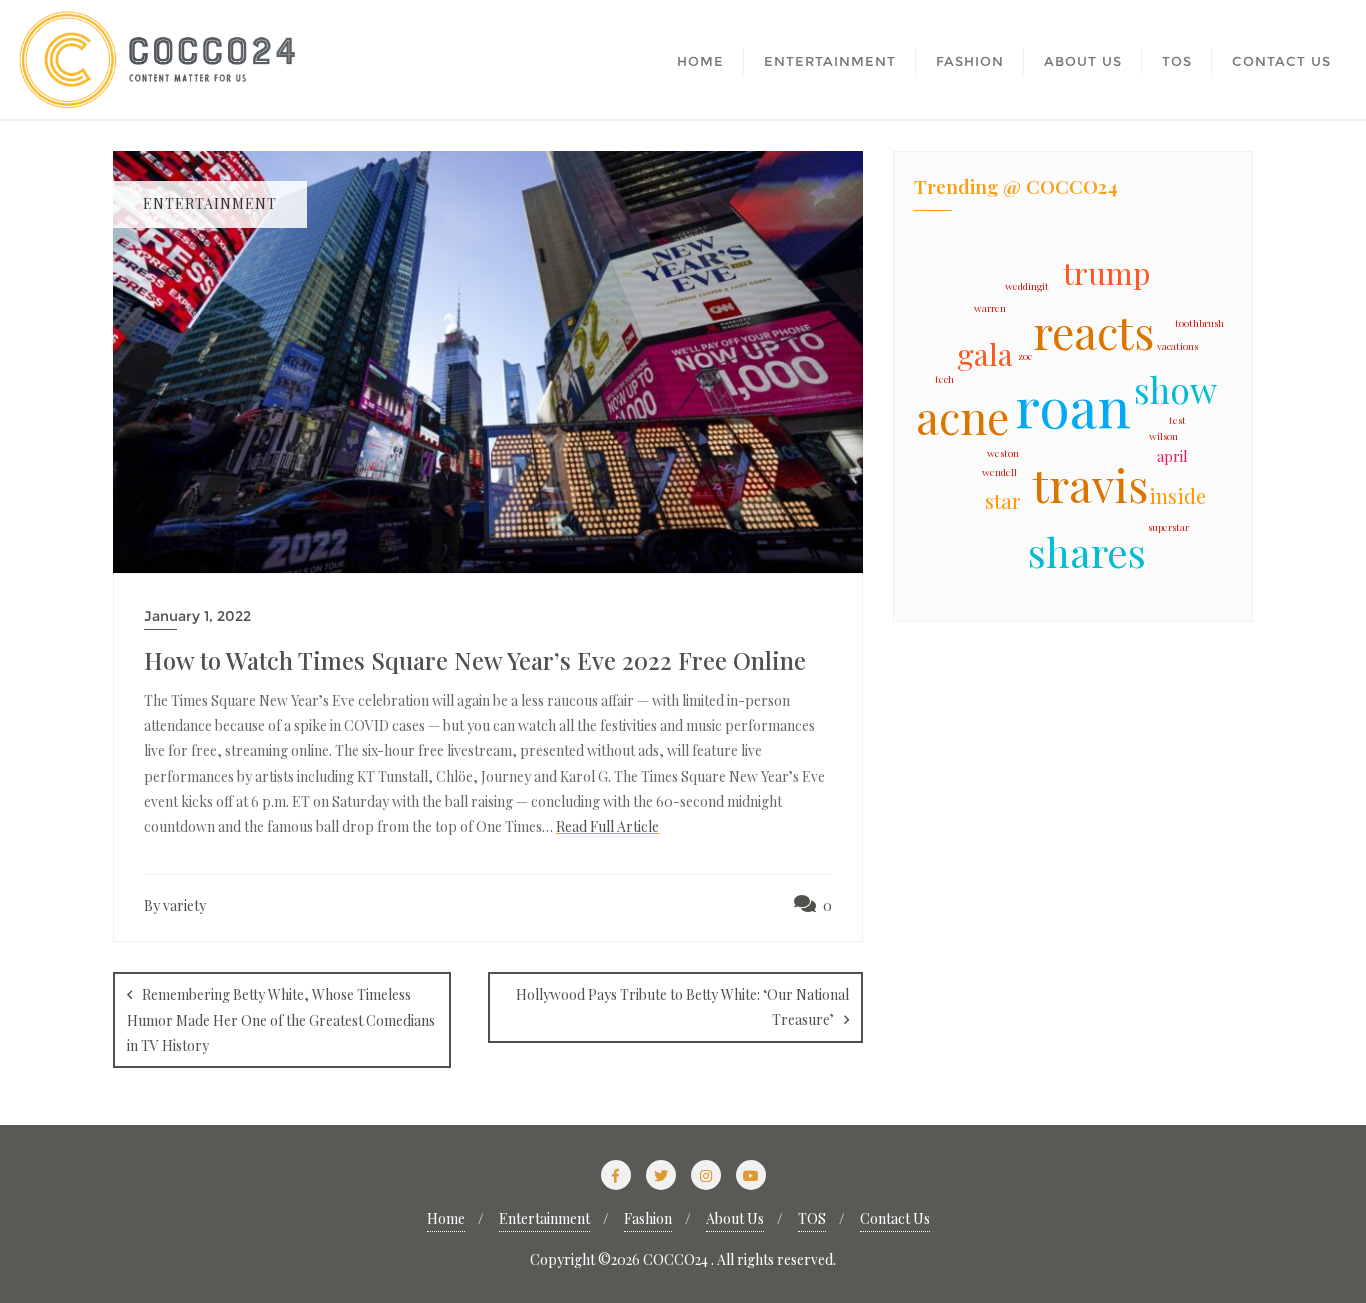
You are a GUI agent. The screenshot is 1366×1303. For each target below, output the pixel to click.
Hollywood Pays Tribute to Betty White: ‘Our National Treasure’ (682, 1007)
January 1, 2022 (197, 616)
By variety (175, 905)
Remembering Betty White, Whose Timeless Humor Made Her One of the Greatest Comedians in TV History (281, 1020)
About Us (735, 1218)
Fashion (648, 1218)
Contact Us (895, 1218)
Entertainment (544, 1218)
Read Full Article (607, 826)
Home (446, 1218)
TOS (812, 1218)
